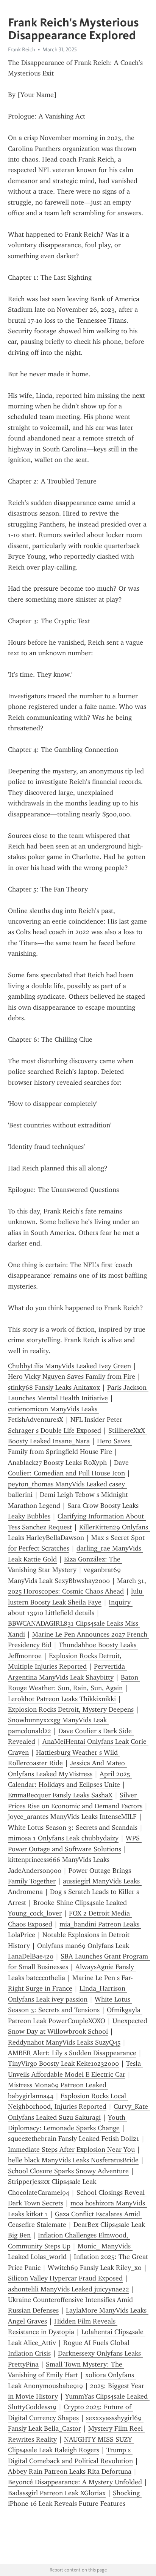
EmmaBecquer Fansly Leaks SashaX (60, 1795)
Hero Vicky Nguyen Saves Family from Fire (72, 1377)
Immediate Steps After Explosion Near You (71, 2149)
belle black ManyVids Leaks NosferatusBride (73, 2160)
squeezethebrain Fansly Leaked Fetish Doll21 (74, 2139)
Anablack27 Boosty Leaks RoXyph (57, 1463)
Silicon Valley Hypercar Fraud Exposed (65, 2278)
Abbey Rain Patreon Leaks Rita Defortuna (70, 2471)
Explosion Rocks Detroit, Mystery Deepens (71, 1709)
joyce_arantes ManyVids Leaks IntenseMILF (72, 1817)
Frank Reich (22, 49)
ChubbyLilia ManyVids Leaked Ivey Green (69, 1366)
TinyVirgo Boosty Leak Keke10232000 (63, 2063)
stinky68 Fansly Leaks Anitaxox (54, 1387)
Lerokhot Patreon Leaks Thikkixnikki (62, 1699)
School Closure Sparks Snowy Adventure (68, 2171)
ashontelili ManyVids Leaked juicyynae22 (69, 2289)
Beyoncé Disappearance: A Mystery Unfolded (75, 2482)
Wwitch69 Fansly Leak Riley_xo (95, 2268)
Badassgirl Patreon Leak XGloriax (57, 2493)
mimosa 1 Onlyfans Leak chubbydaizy (63, 1838)
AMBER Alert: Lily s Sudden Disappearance (72, 2053)
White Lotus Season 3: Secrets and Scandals (73, 1828)
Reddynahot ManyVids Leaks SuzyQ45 (64, 2042)
